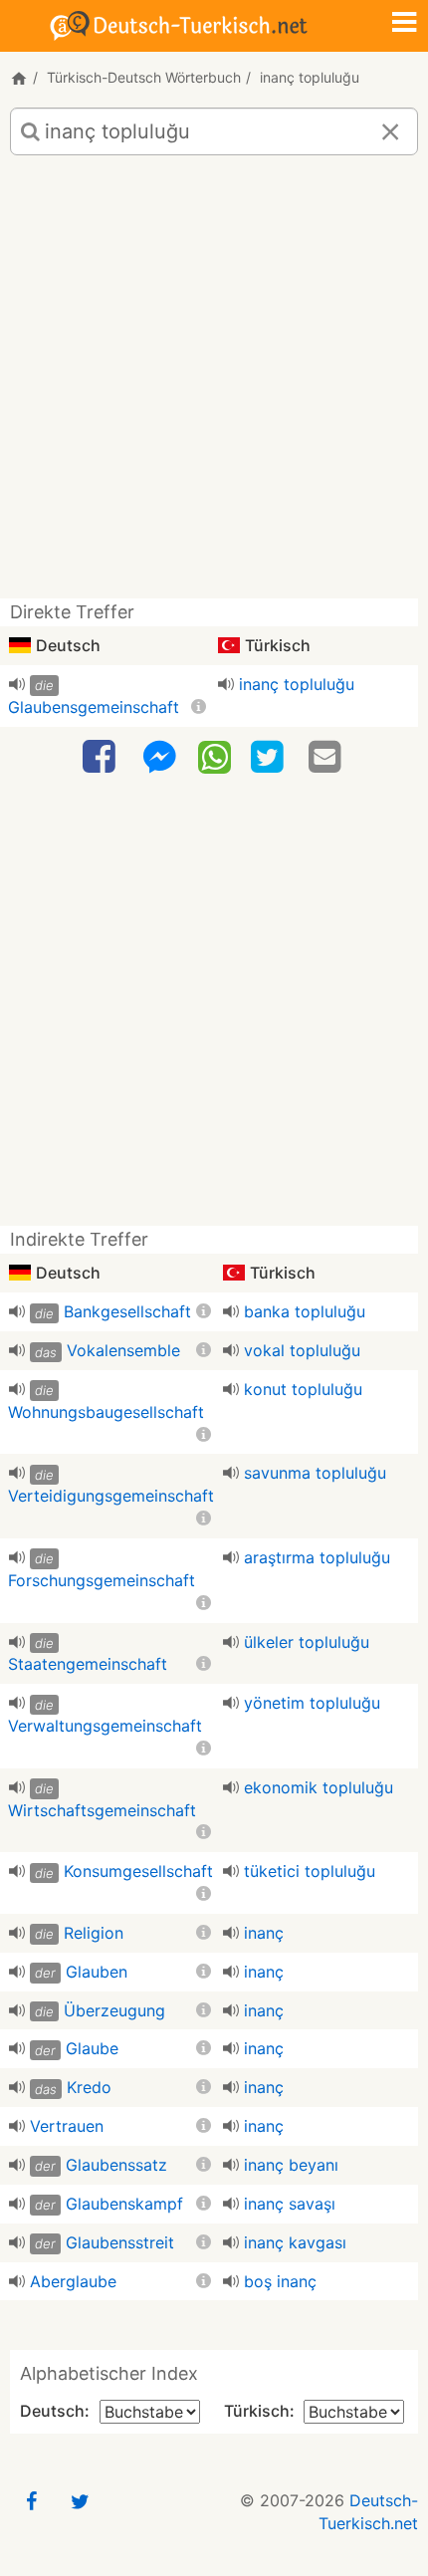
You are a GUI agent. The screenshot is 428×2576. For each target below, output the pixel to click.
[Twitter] (270, 757)
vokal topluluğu (302, 1350)
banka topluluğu (305, 1311)
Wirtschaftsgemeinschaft (102, 1810)
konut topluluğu (303, 1389)
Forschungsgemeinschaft (102, 1580)
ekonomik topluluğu (319, 1787)
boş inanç (280, 2281)
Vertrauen (67, 2126)
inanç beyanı (291, 2165)
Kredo (89, 2087)
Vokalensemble (123, 1350)
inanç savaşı (290, 2204)
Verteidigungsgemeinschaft (111, 1496)
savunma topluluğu (315, 1473)
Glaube (92, 2048)
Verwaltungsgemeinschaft (105, 1726)
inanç (264, 1933)
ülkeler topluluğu (307, 1642)
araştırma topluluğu (317, 1557)
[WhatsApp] (214, 756)
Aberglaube (73, 2281)
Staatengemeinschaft (88, 1664)
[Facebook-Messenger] (159, 757)
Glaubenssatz (116, 2165)
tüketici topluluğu (310, 1871)
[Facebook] (102, 757)
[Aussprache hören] (17, 684)
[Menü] (404, 24)
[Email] (327, 757)
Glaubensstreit (120, 2242)
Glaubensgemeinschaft (94, 707)
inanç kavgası (295, 2242)
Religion (94, 1933)
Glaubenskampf (124, 2204)
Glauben (97, 1972)
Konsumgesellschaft (138, 1871)
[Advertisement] (214, 384)
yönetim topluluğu (312, 1703)
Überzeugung (114, 2010)
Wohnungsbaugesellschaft (106, 1412)
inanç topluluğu (297, 684)
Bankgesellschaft (127, 1311)
